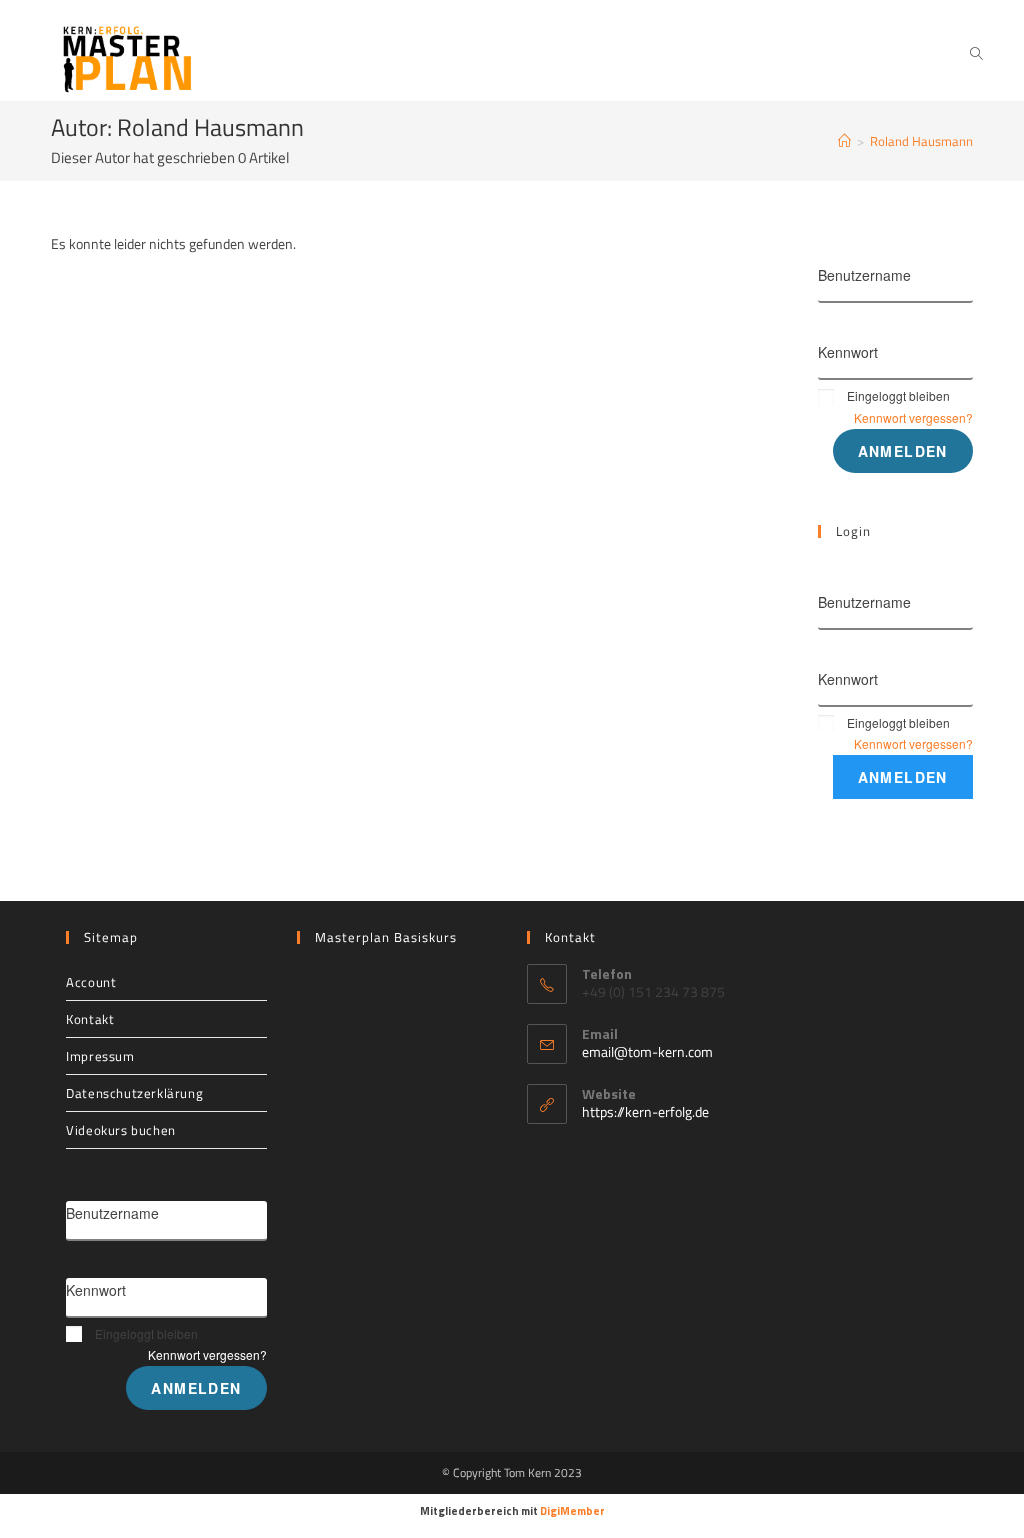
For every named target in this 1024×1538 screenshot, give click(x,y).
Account (91, 982)
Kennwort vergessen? (913, 417)
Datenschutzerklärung (134, 1093)
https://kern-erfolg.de (645, 1111)
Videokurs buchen (121, 1130)
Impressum (100, 1056)
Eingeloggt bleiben (898, 395)
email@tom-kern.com (647, 1051)
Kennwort (848, 352)
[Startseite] (844, 141)
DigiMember (572, 1511)
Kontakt (90, 1019)
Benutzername (864, 275)
